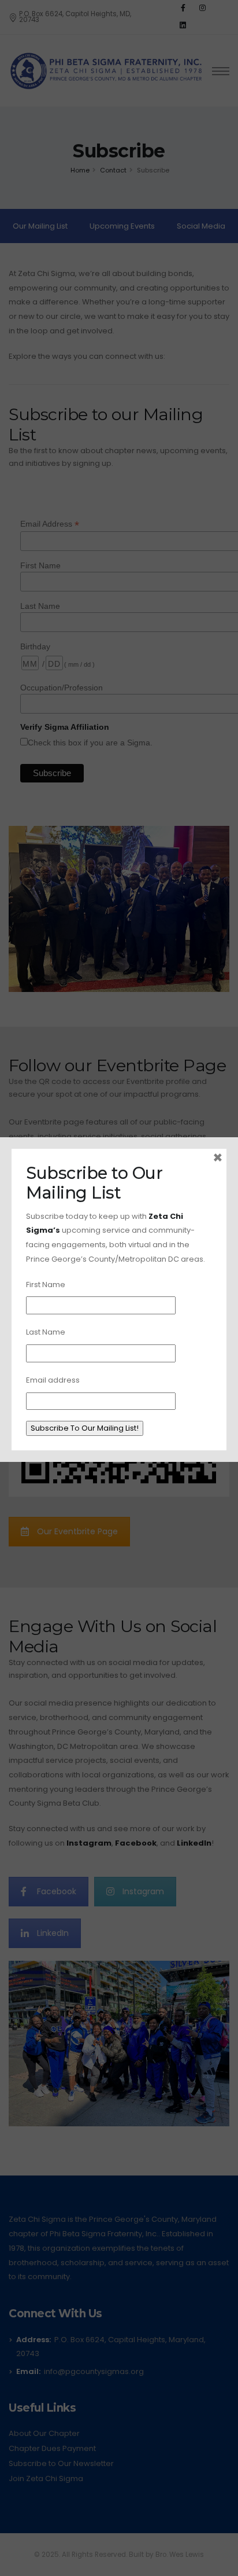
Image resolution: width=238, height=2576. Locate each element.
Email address (53, 1380)
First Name (46, 1285)
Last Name (46, 1332)
